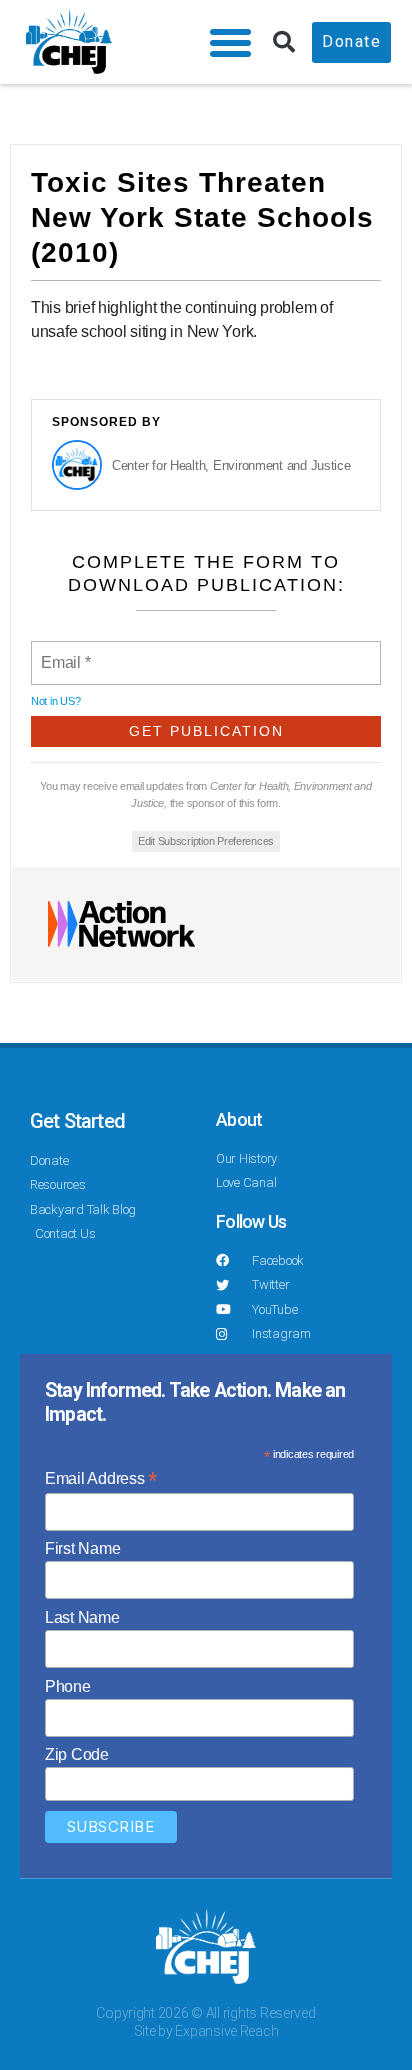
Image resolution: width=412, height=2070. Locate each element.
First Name (82, 1548)
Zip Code (77, 1754)
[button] (230, 42)
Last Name (82, 1617)
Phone (68, 1686)
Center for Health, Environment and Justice (231, 465)
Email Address (101, 1478)
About (239, 1119)
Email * (64, 651)
